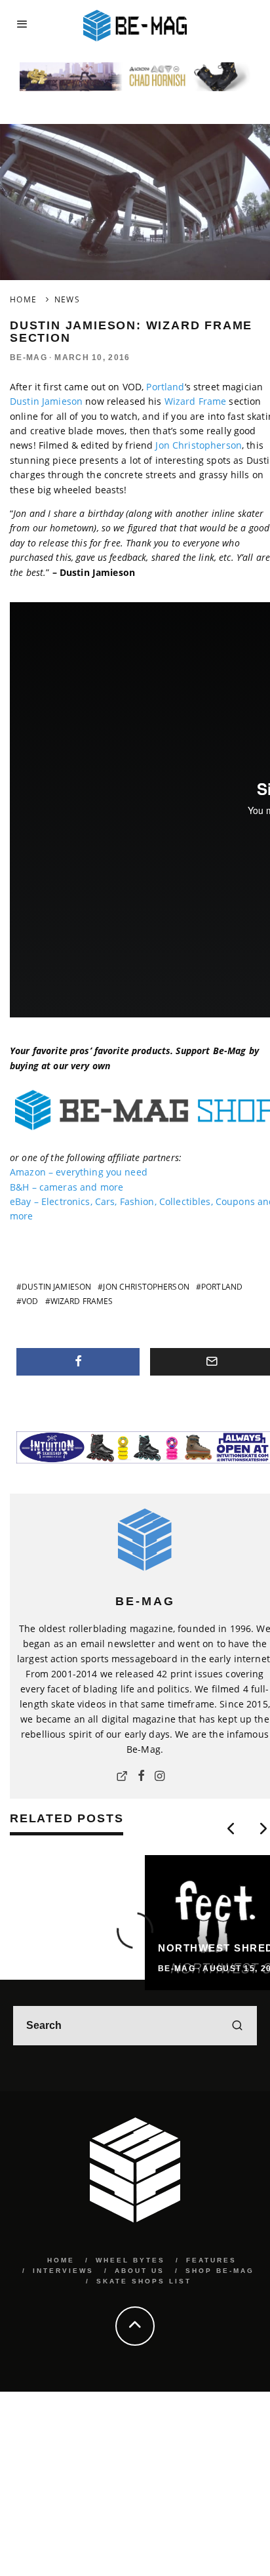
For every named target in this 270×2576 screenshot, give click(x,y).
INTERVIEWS (63, 2271)
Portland (165, 387)
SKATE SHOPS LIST (144, 2281)
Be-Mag (29, 358)
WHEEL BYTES (130, 2260)
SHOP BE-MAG (220, 2271)
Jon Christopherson (199, 445)
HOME (61, 2260)
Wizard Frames (82, 1301)
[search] (237, 2026)
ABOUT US (140, 2271)
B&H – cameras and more (67, 1187)
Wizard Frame (196, 401)
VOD (30, 1301)
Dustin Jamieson (46, 401)
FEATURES (211, 2260)
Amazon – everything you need (79, 1172)
